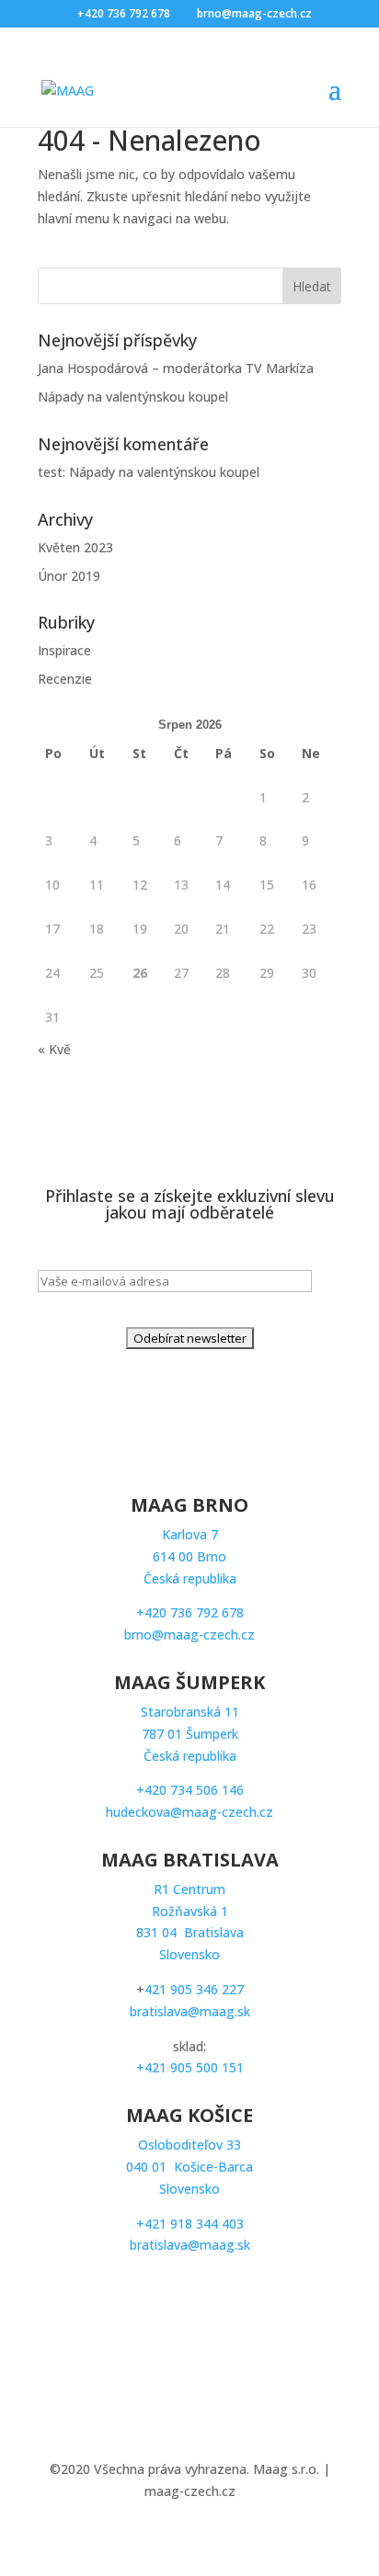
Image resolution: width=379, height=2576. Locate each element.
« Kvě (54, 1049)
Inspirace (64, 650)
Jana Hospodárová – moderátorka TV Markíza (178, 368)
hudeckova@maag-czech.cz (189, 1812)
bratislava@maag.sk (190, 2011)
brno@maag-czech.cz (189, 1634)
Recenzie (65, 679)
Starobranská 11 (190, 1734)
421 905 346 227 (194, 1989)
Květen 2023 (75, 547)
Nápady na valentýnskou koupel (133, 397)
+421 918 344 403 (190, 2224)
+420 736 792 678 (190, 1612)
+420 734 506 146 (190, 1790)
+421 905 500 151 (190, 2067)
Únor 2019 (69, 576)
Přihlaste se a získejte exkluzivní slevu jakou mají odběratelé (190, 1205)
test (50, 472)
